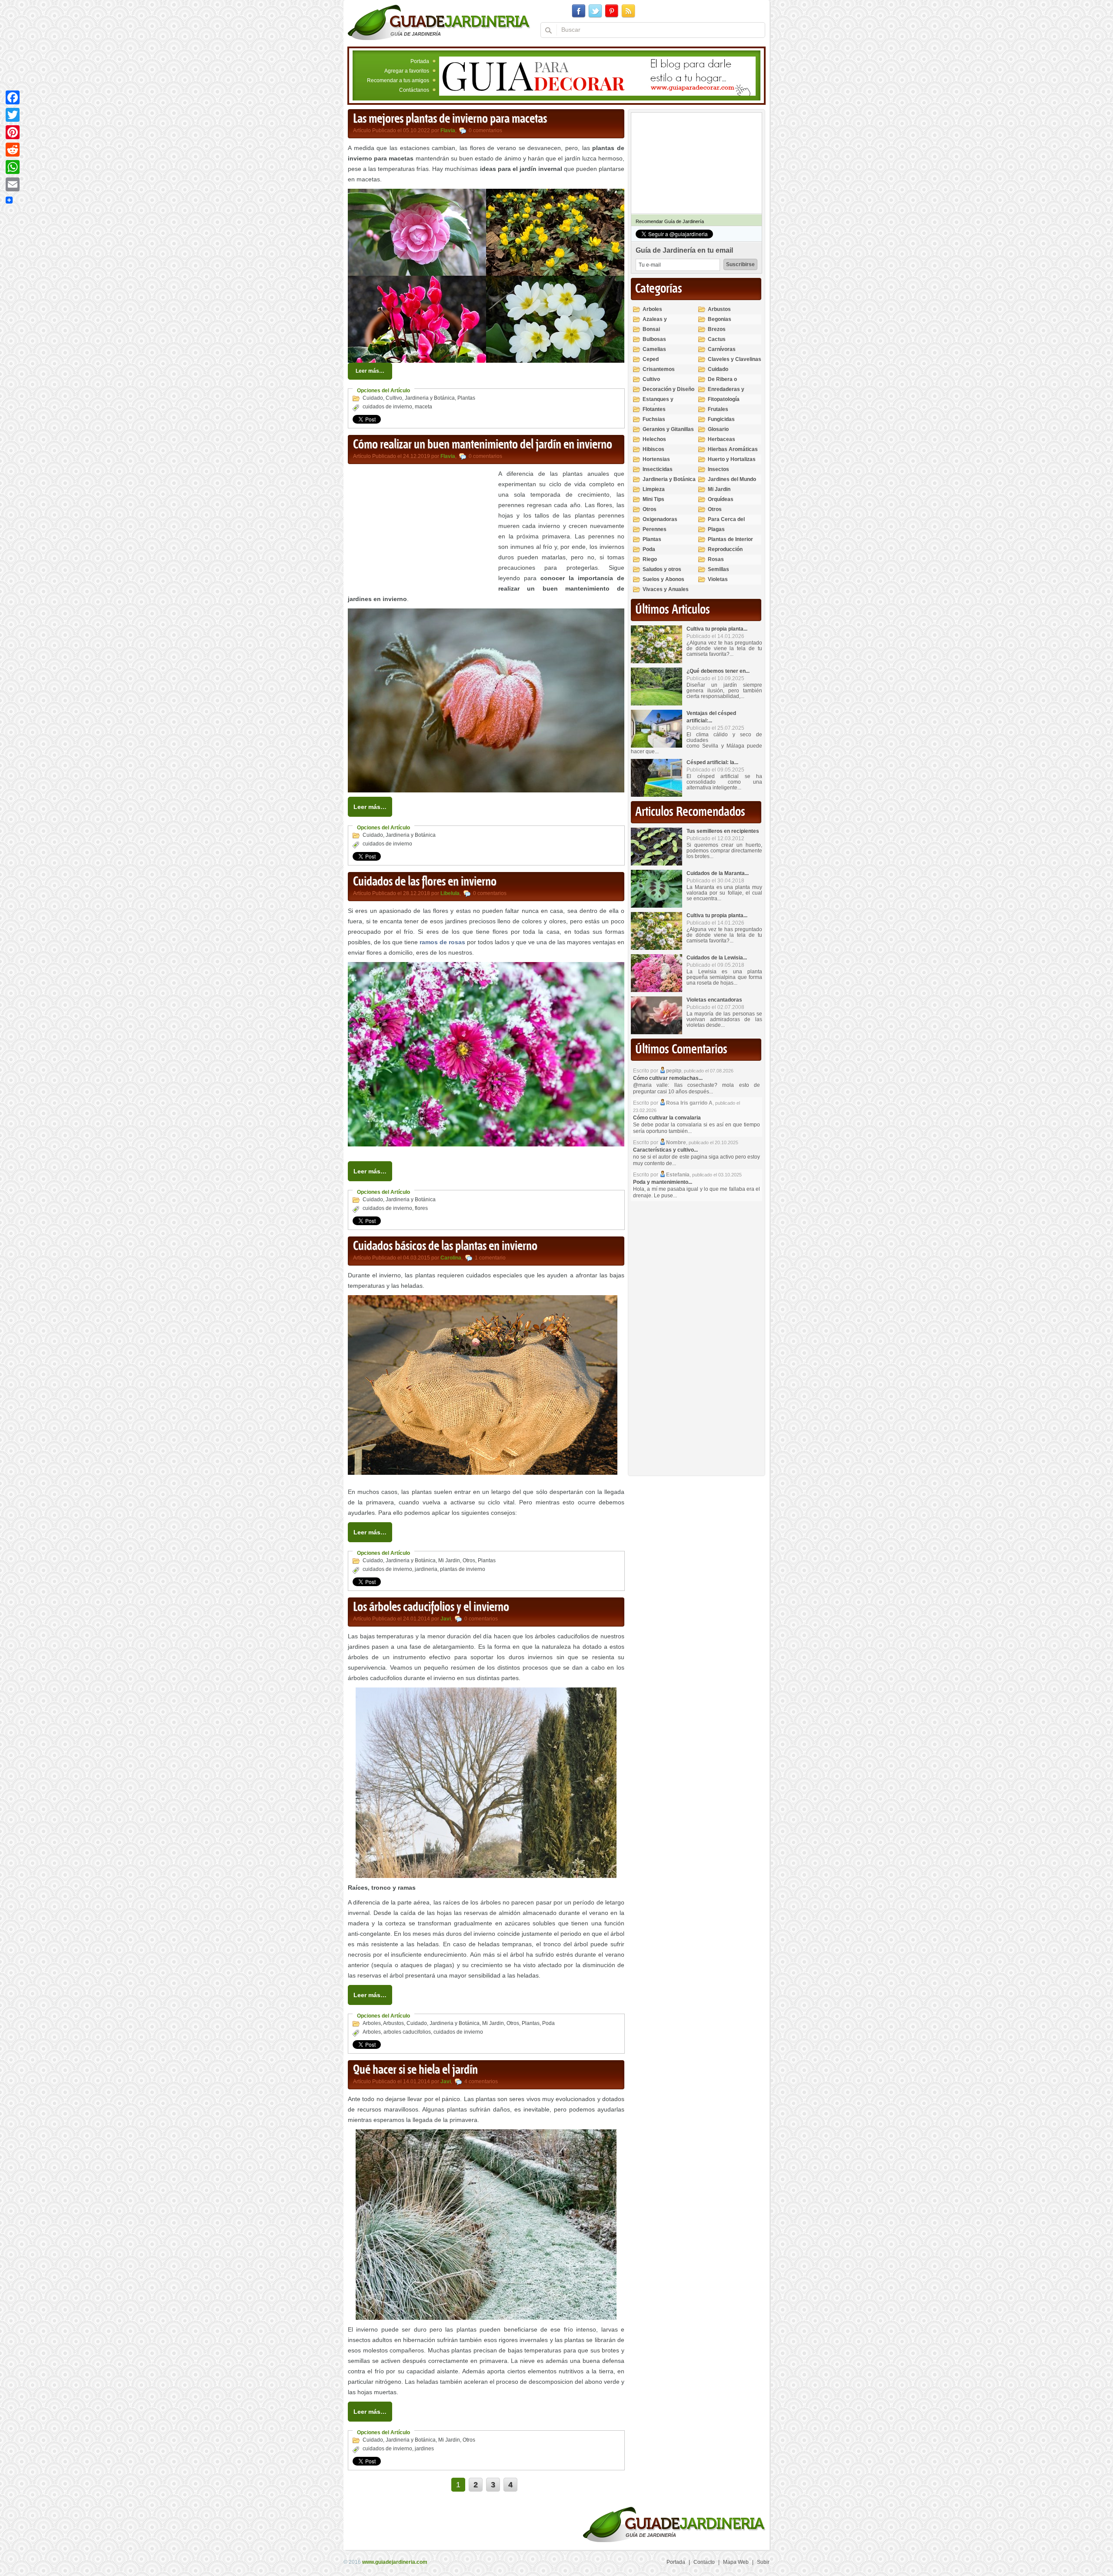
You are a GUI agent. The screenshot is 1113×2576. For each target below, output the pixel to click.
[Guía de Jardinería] (439, 22)
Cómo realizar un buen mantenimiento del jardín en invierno (483, 445)
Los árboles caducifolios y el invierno (431, 1607)
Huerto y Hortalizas (732, 459)
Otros (469, 1560)
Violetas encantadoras (714, 1000)
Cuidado (373, 398)
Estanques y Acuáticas (658, 403)
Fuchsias (654, 419)
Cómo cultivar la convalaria (667, 1118)
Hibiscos (653, 449)
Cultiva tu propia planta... (717, 629)
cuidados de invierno (387, 407)
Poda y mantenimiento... (663, 1182)
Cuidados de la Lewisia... (717, 958)
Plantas (466, 398)
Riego (650, 559)
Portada (420, 61)
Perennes (655, 529)
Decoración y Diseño (668, 389)
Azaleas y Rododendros (659, 323)
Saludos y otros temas (662, 573)
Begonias (720, 319)
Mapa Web (736, 2562)
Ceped (651, 359)
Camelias (654, 349)
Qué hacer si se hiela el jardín (415, 2070)
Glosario (718, 429)
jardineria (426, 1569)
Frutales (718, 409)
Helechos (654, 439)
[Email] (13, 184)
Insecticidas (658, 469)
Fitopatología (724, 399)
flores (421, 1208)
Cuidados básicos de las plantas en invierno (445, 1246)
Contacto (704, 2562)
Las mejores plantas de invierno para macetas (450, 119)
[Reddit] (13, 150)
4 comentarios (481, 2082)
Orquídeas (721, 499)
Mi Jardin (449, 1560)
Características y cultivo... (665, 1150)
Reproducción (725, 549)
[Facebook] (13, 97)
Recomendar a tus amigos (398, 80)
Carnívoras (722, 349)
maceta (423, 407)
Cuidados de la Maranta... (718, 873)
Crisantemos (659, 369)
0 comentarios (485, 130)
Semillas (718, 569)
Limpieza (654, 489)
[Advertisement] (421, 529)
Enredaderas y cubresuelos (726, 393)
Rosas (716, 559)
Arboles (372, 2023)
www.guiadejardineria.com (395, 2562)
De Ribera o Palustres (722, 383)
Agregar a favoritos (407, 71)
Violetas (718, 579)
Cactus (717, 339)
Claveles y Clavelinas (735, 359)
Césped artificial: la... (712, 762)
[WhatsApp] (13, 167)
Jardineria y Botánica (430, 398)
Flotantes (654, 409)
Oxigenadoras (660, 519)
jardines (424, 2449)
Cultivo (394, 398)
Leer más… (370, 371)
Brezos (717, 329)
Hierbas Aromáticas (733, 449)
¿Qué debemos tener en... (718, 671)
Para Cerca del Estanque (726, 523)
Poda (548, 2023)
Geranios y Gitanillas (668, 429)
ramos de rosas (442, 942)
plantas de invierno (463, 1569)
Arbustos (393, 2023)
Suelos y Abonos (663, 579)
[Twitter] (13, 115)
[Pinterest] (13, 132)
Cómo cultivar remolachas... (668, 1078)
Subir (763, 2562)
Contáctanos (414, 90)
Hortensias (656, 459)
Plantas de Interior (730, 539)
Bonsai (651, 329)
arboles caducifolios (407, 2032)
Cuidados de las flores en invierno (425, 882)
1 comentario (490, 1258)
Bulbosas (654, 339)
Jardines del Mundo (732, 479)
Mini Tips (653, 499)
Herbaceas (721, 439)
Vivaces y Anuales (666, 589)
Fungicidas (721, 419)
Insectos (718, 469)
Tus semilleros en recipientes (723, 831)
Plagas (716, 529)
